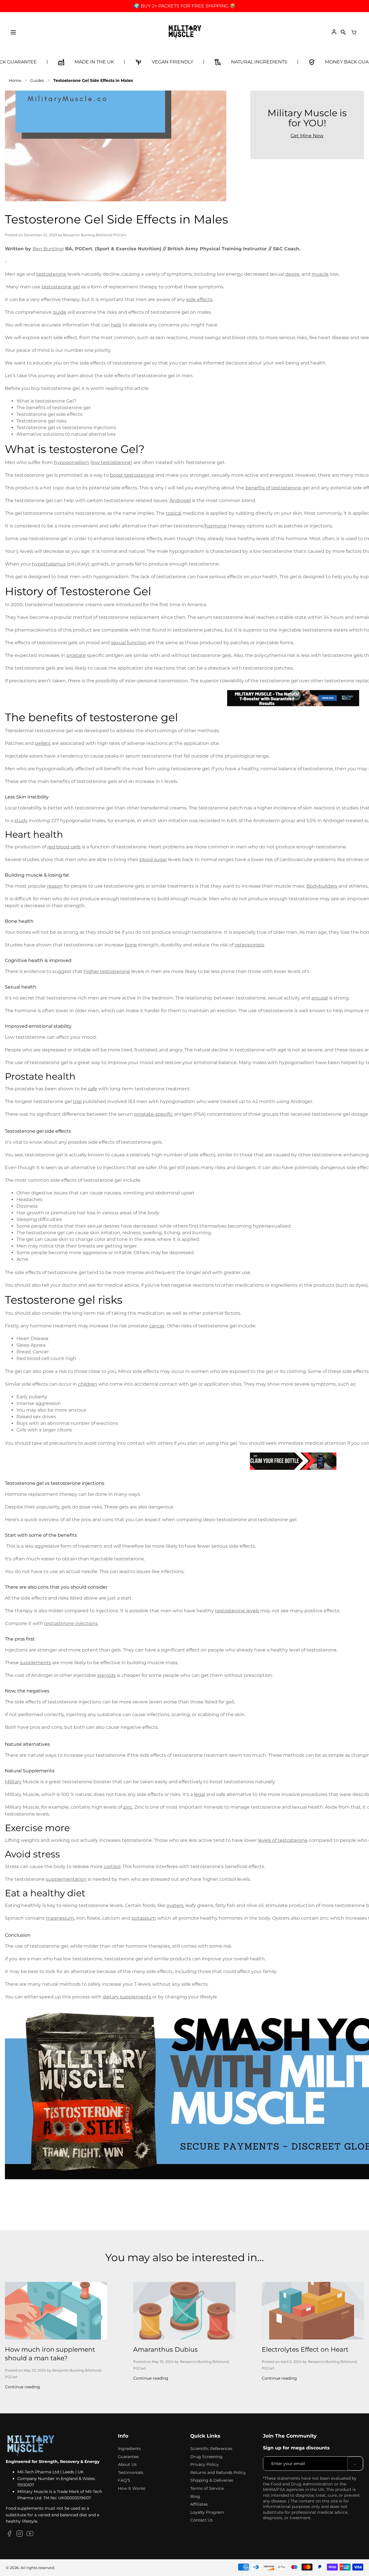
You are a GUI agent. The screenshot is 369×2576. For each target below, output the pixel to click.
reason (55, 886)
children (88, 1384)
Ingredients (129, 2449)
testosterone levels (237, 1611)
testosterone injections (71, 1623)
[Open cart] (354, 32)
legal (199, 1794)
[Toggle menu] (13, 32)
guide (60, 312)
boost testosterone (132, 475)
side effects (199, 299)
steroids (106, 1675)
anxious (77, 1410)
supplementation (66, 1879)
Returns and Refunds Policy (218, 2472)
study (21, 821)
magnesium (60, 1918)
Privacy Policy (205, 2464)
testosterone (51, 274)
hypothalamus (49, 564)
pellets (43, 743)
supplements (35, 1663)
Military (13, 1782)
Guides (37, 80)
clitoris (65, 1430)
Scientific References (211, 2449)
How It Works (132, 2488)
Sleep (23, 1345)
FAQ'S (124, 2480)
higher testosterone (107, 971)
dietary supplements (127, 1997)
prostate (76, 655)
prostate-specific (154, 1114)
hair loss (86, 1213)
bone (131, 945)
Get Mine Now (307, 136)
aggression (48, 1403)
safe (93, 1089)
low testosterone (111, 462)
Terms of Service (207, 2488)
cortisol (112, 1866)
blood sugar (153, 859)
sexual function (129, 643)
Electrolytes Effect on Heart (305, 2349)
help (116, 325)
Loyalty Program (207, 2512)
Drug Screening (206, 2457)
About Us (127, 2464)
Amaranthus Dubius (165, 2349)
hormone (216, 526)
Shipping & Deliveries (212, 2480)
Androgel (180, 500)
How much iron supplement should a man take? (50, 2354)
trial (77, 1101)
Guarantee (128, 2457)
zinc (128, 1807)
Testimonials (131, 2472)
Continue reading (22, 2387)
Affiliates (199, 2504)
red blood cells (64, 847)
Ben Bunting (48, 249)
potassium (144, 1918)
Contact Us (202, 2520)
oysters (175, 1905)
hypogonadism (71, 462)
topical (174, 513)
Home (15, 80)
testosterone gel (61, 287)
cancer (157, 1326)
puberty (38, 1397)
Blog (195, 2496)
